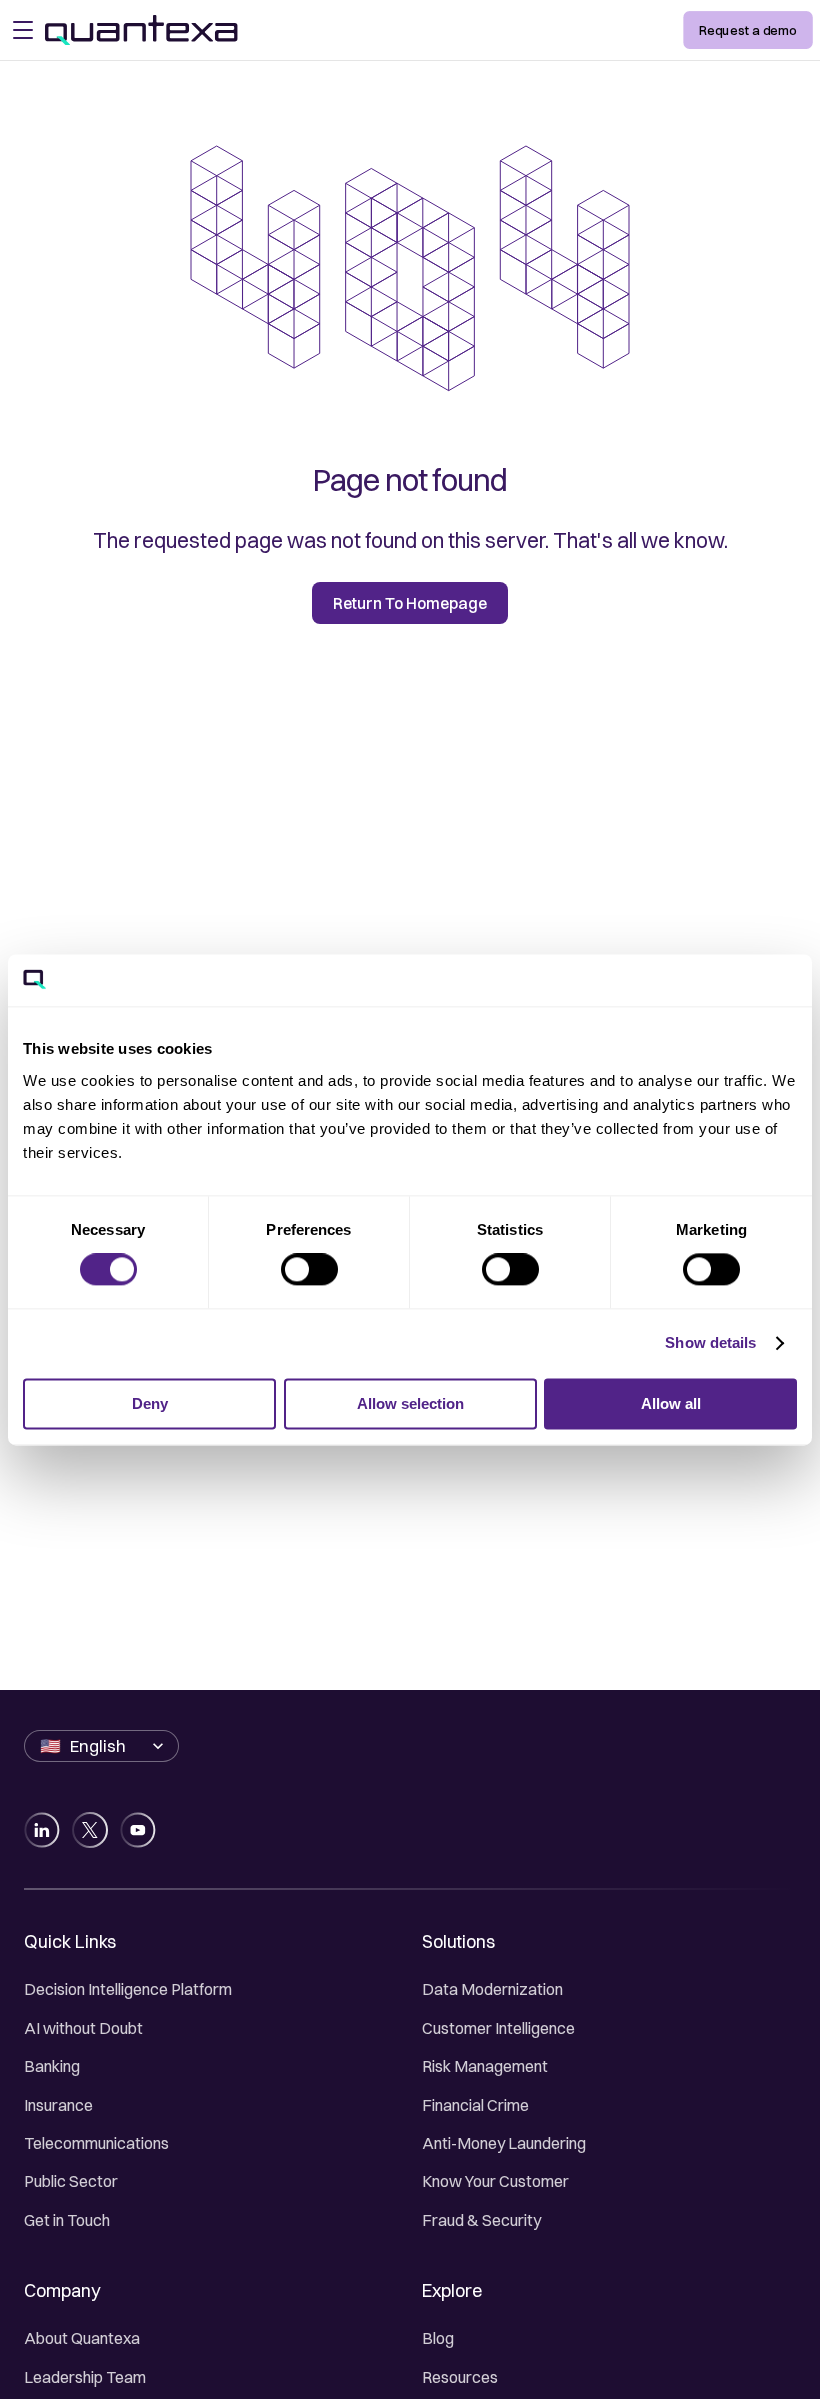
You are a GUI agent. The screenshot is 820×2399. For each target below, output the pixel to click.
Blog (438, 2338)
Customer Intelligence (498, 2028)
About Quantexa (82, 2338)
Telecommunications (96, 2143)
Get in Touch (67, 2220)
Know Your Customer (495, 2181)
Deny (150, 1403)
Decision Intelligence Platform (128, 1989)
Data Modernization (492, 1989)
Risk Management (485, 2066)
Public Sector (71, 2181)
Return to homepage (410, 603)
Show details (710, 1343)
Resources (460, 2377)
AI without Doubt (83, 2028)
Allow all (671, 1403)
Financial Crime (475, 2105)
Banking (52, 2066)
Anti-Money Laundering (504, 2143)
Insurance (58, 2105)
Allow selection (410, 1403)
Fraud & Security (481, 2220)
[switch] (309, 1270)
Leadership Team (85, 2377)
